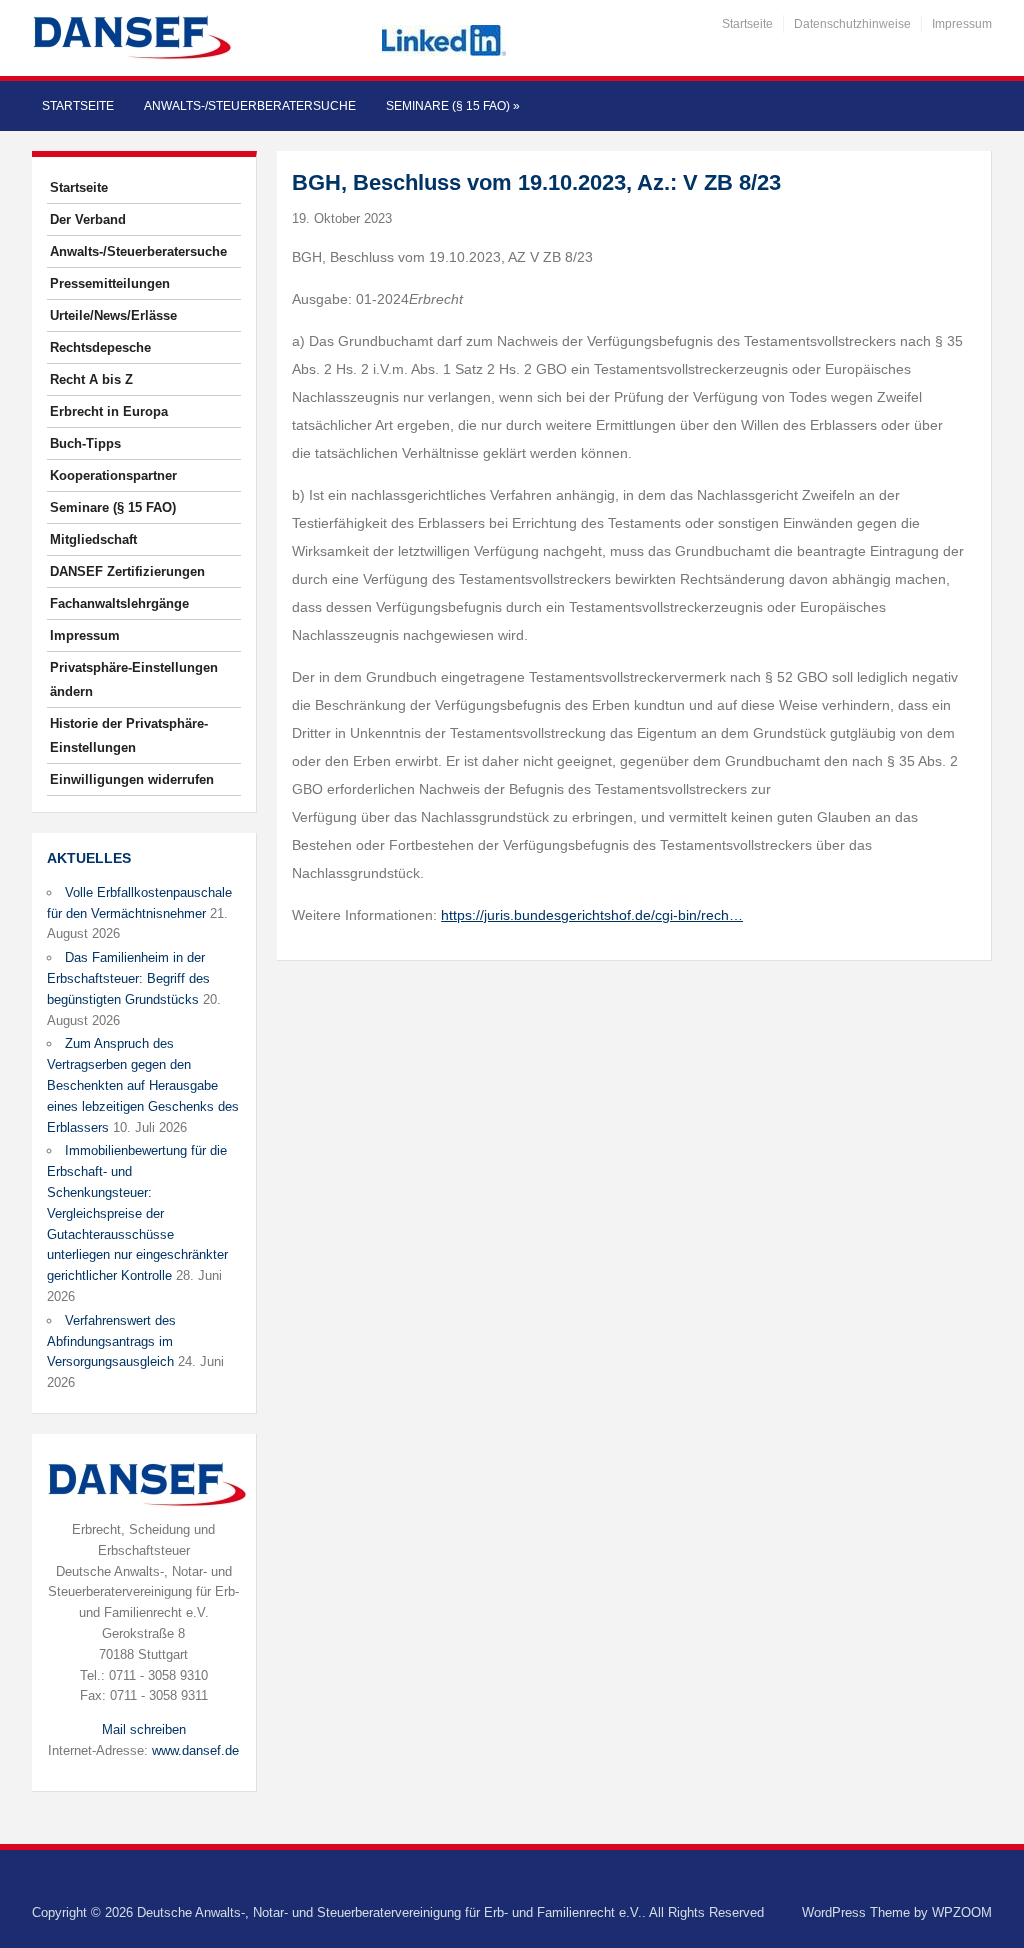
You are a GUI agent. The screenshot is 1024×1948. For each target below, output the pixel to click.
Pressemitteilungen (110, 283)
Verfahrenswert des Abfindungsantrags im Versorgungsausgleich (111, 1341)
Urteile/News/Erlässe (113, 315)
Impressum (962, 24)
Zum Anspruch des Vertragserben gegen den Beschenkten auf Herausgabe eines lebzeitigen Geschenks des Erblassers (143, 1085)
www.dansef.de (195, 1750)
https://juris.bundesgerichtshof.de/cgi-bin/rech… (592, 915)
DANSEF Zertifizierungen (127, 571)
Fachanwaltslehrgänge (119, 603)
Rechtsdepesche (100, 347)
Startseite (747, 24)
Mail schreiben (144, 1729)
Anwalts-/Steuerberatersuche (250, 106)
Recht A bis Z (91, 379)
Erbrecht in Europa (109, 411)
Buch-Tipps (85, 443)
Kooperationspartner (113, 475)
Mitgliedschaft (93, 539)
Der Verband (88, 219)
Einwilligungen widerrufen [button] (132, 779)
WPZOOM (962, 1912)
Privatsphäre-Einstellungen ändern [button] (134, 679)
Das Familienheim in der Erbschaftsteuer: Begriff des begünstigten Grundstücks (128, 978)
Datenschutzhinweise (852, 24)
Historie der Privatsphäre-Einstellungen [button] (129, 735)
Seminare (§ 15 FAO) (453, 106)
